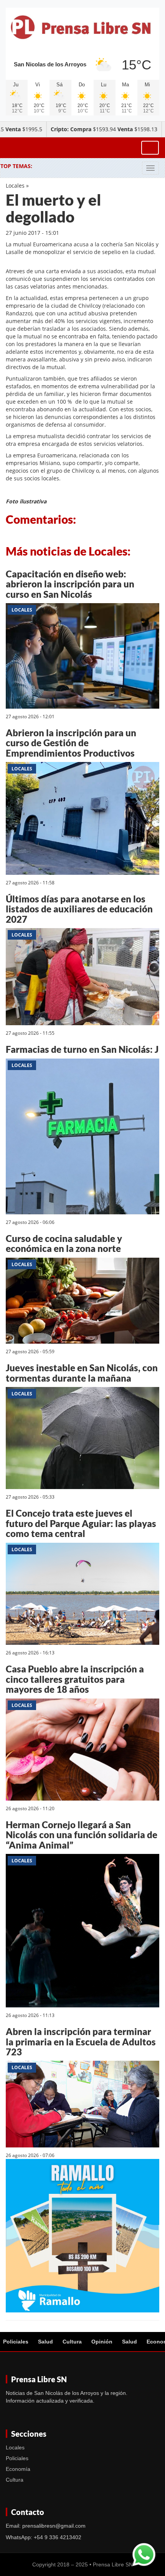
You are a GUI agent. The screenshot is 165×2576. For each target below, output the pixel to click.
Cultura (72, 2342)
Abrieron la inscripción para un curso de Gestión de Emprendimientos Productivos (71, 743)
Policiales (16, 2342)
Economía (18, 2469)
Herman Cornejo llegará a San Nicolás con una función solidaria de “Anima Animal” (82, 1835)
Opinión (102, 2342)
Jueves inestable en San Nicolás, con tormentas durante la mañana (82, 1373)
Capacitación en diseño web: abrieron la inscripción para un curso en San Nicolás (70, 584)
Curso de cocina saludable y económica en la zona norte (64, 1243)
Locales (15, 186)
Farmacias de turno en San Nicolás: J (82, 1049)
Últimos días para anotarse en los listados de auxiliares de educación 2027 (79, 909)
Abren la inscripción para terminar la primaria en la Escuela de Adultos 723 (81, 2042)
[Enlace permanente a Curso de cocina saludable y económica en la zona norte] (82, 1302)
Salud (45, 2342)
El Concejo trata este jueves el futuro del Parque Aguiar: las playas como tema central (81, 1523)
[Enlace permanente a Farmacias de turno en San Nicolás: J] (82, 1137)
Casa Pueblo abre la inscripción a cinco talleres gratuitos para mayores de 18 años (75, 1679)
